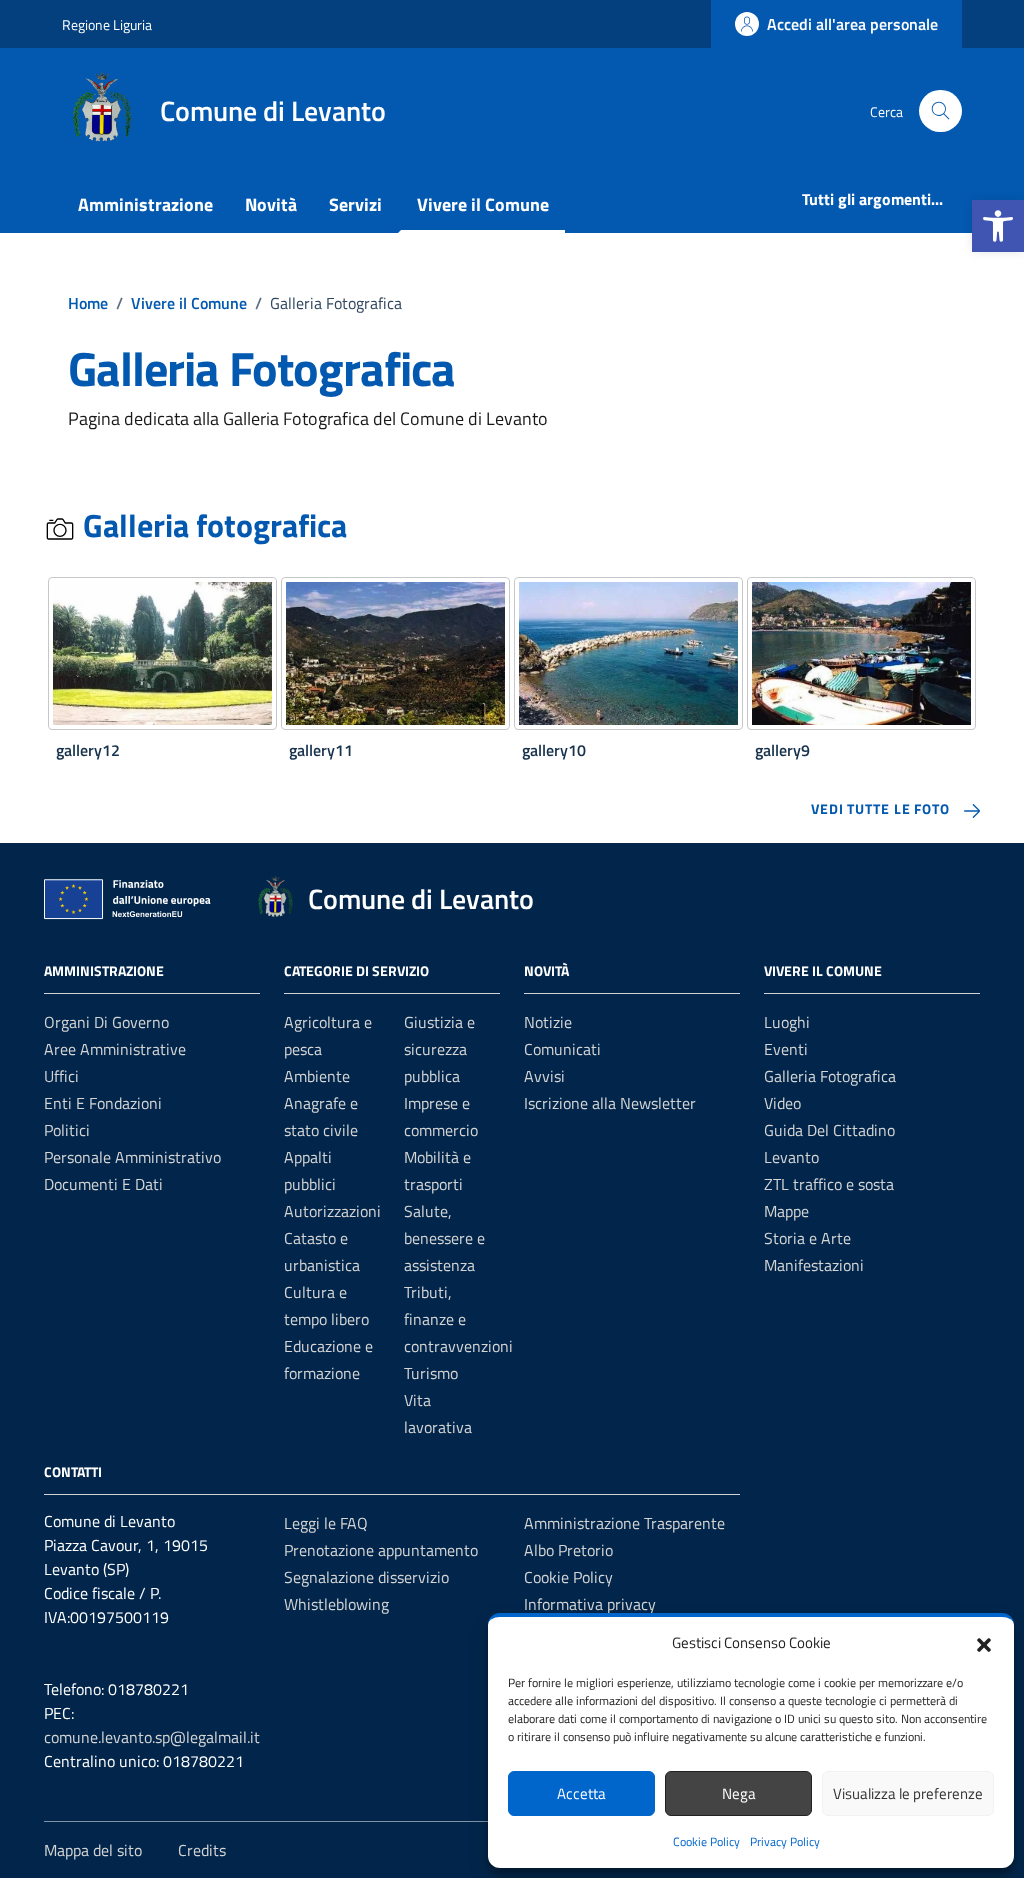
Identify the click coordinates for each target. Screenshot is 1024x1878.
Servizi (355, 204)
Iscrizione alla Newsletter (610, 1103)
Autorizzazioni (332, 1211)
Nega (739, 1793)
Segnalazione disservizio (366, 1577)
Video (782, 1103)
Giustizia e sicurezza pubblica (439, 1049)
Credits (202, 1850)
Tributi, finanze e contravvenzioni (458, 1319)
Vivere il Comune (483, 204)
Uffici (61, 1076)
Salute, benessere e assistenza (444, 1238)
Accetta (581, 1793)
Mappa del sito (93, 1850)
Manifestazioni (814, 1265)
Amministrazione (145, 204)
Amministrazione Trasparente (624, 1523)
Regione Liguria (107, 24)
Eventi (786, 1049)
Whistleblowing (336, 1604)
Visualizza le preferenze (908, 1793)
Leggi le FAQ (326, 1523)
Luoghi (787, 1022)
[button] (998, 226)
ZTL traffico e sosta (829, 1184)
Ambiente (317, 1076)
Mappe (786, 1211)
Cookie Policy (706, 1841)
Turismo (431, 1373)
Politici (67, 1130)
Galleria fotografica (211, 525)
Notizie (548, 1022)
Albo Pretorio (568, 1550)
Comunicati (562, 1049)
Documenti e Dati (103, 1184)
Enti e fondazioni (103, 1103)
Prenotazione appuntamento (381, 1550)
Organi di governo (106, 1022)
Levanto (791, 1157)
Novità (271, 204)
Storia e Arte (807, 1238)
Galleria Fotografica (830, 1076)
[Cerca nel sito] (940, 111)
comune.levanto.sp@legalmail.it (152, 1737)
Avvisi (544, 1076)
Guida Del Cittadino (829, 1130)
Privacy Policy (785, 1841)
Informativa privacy (590, 1604)
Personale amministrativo (132, 1157)
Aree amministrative (115, 1049)
